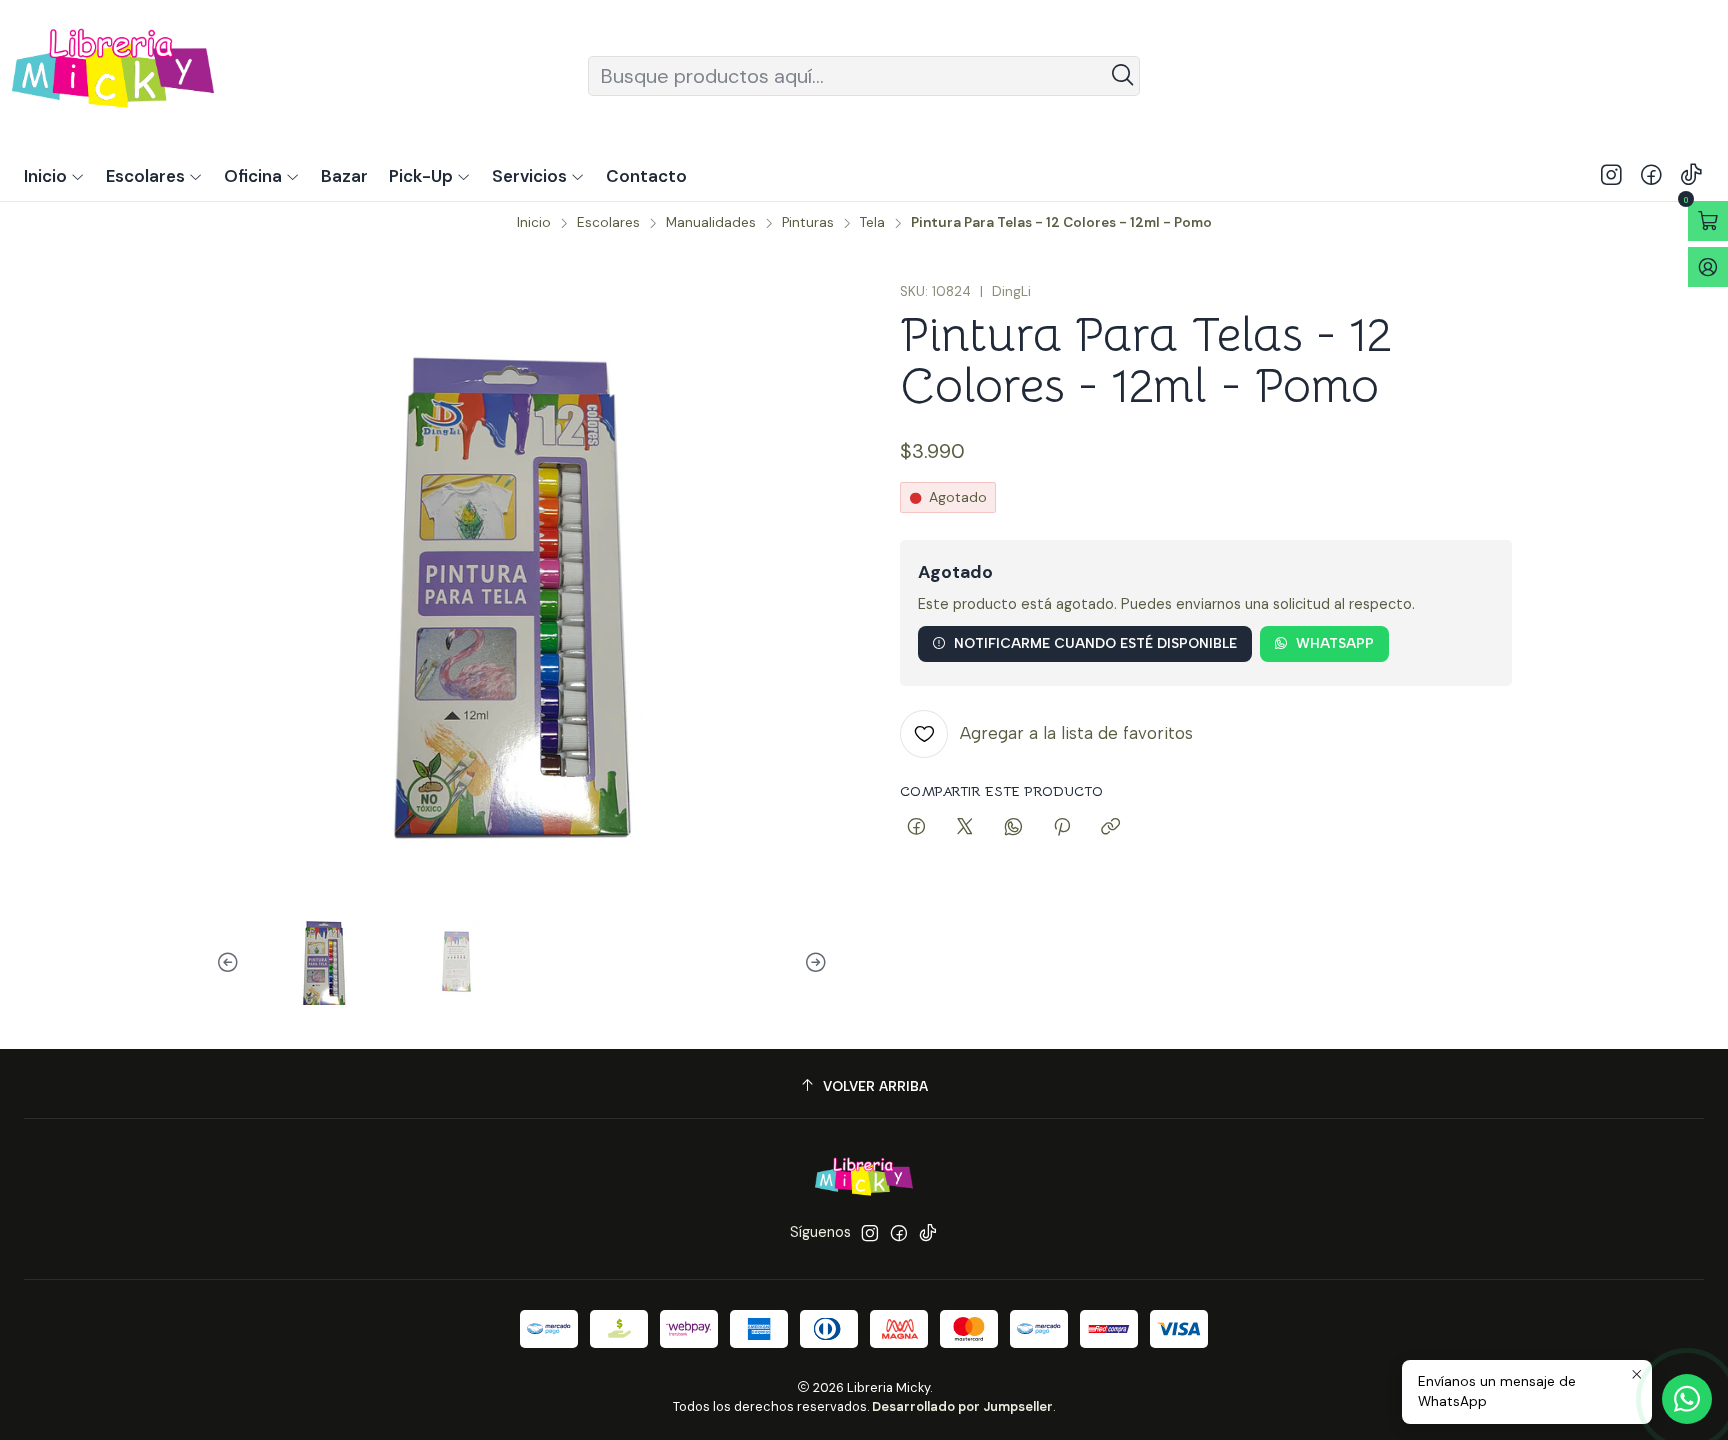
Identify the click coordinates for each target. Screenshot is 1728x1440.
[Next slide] (813, 963)
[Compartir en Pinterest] (1062, 828)
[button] (430, 176)
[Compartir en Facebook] (916, 828)
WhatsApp (1335, 643)
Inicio (534, 223)
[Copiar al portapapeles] (1110, 828)
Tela (872, 223)
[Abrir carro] (1708, 221)
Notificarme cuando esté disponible (1095, 643)
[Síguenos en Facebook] (1651, 176)
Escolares (608, 223)
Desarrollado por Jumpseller (962, 1406)
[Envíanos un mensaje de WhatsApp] (1687, 1399)
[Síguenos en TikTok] (1691, 176)
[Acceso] (1708, 267)
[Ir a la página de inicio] (113, 75)
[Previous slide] (231, 963)
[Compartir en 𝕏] (965, 828)
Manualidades (711, 223)
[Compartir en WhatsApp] (1013, 828)
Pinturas (808, 223)
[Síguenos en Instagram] (1611, 176)
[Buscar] (1123, 76)
